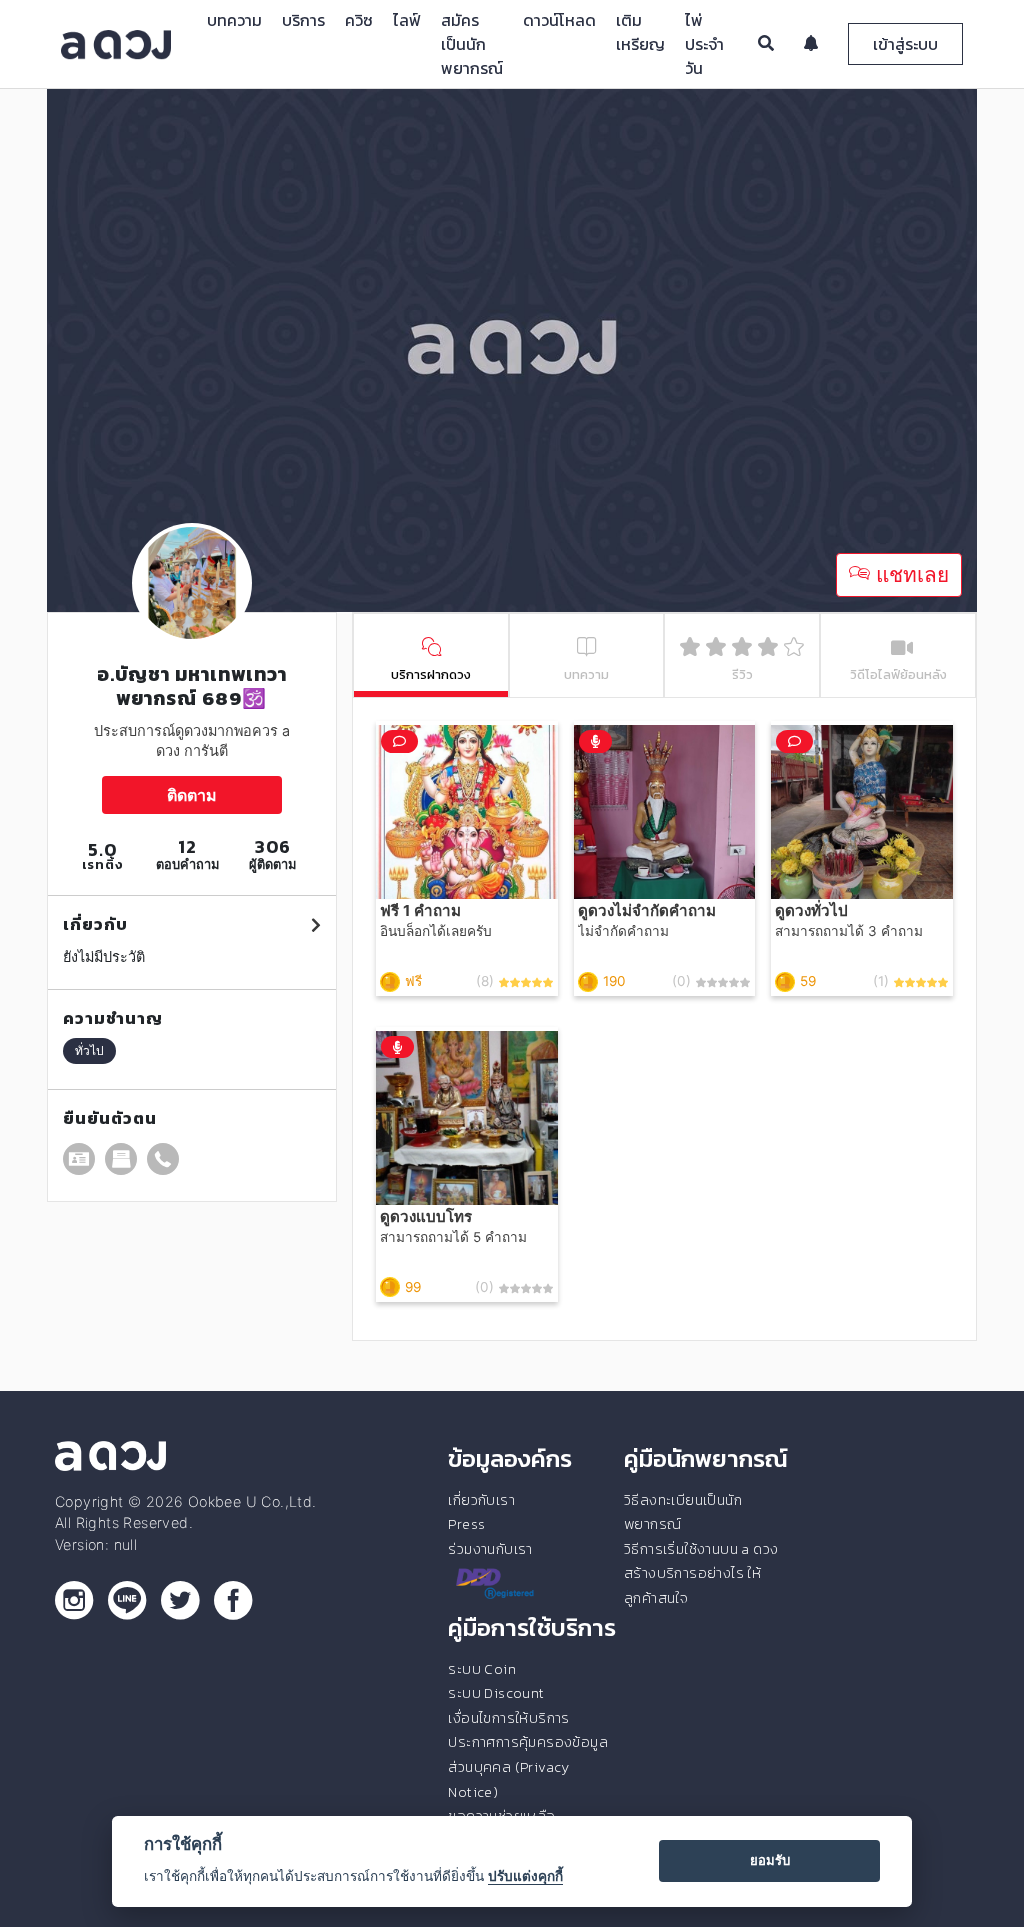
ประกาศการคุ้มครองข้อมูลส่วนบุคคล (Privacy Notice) (528, 1766)
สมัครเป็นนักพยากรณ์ (472, 44)
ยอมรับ (770, 1860)
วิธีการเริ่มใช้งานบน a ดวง (701, 1549)
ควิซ (359, 20)
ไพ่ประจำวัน (704, 44)
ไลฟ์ (407, 20)
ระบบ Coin (482, 1669)
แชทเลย (909, 574)
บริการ (303, 20)
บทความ (234, 20)
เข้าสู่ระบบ (905, 44)
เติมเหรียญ (640, 32)
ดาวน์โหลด (559, 20)
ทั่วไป (89, 1050)
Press (466, 1524)
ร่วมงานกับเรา (490, 1549)
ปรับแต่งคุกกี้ (525, 1876)
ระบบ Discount (496, 1693)
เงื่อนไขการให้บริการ (508, 1718)
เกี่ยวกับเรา (481, 1500)
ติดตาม (192, 795)
